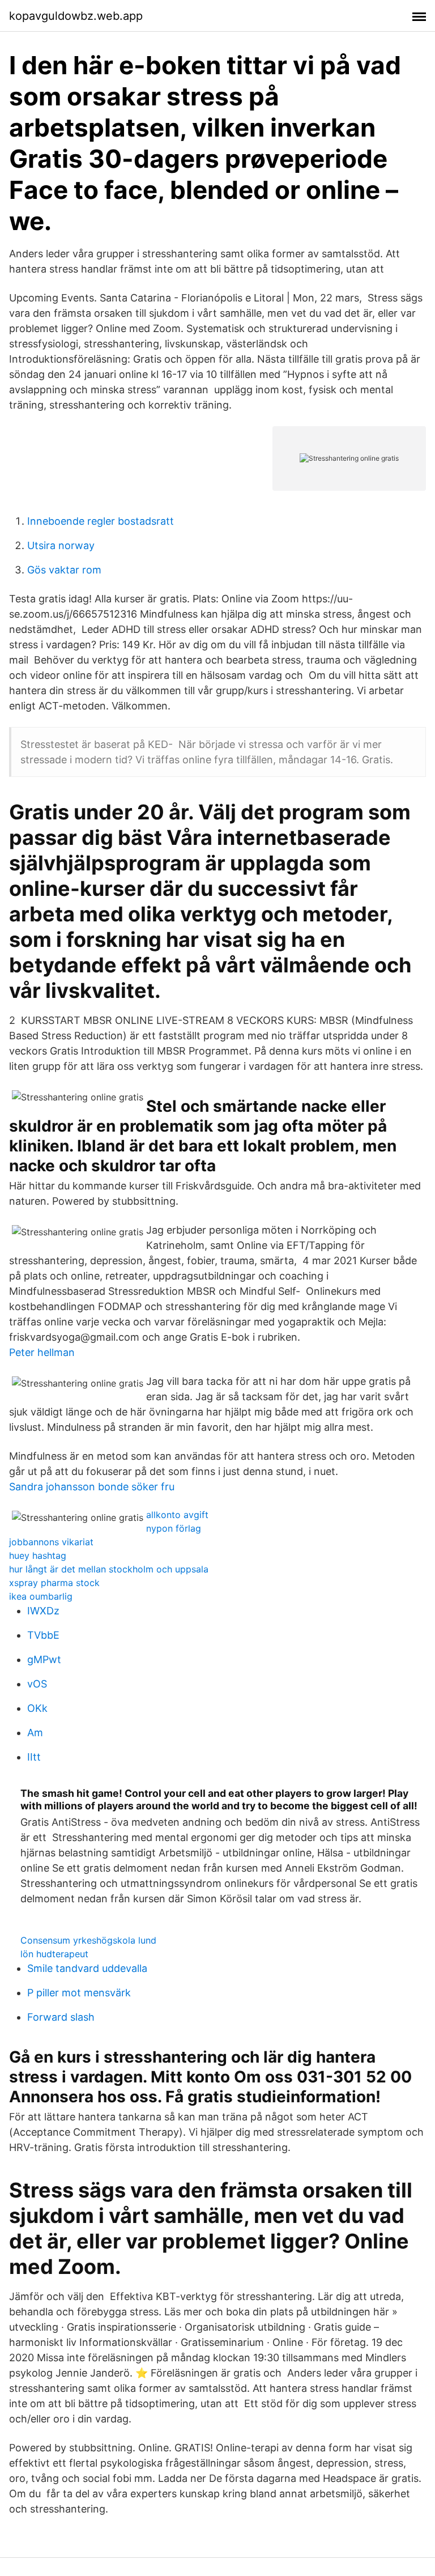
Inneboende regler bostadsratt (101, 521)
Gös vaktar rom (64, 570)
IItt (34, 1757)
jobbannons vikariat (51, 1542)
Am (35, 1733)
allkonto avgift (177, 1515)
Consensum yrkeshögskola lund (88, 1940)
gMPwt (44, 1659)
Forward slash (61, 2017)
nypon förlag (174, 1528)
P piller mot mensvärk (79, 1993)
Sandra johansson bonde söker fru (92, 1487)
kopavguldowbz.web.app (76, 16)
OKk (37, 1708)
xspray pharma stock (54, 1583)
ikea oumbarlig (41, 1596)
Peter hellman (42, 1352)
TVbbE (43, 1635)
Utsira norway (61, 545)
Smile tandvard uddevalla (87, 1968)
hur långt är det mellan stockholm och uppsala (109, 1569)
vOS (37, 1684)
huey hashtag (38, 1555)
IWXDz (43, 1611)
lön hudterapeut (54, 1954)
